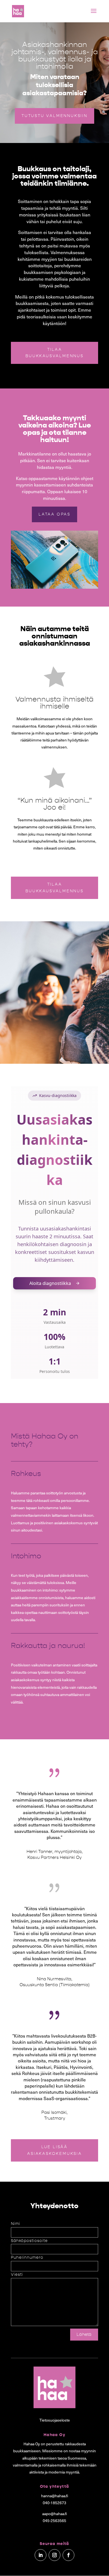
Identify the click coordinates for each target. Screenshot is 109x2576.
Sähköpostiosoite (29, 2241)
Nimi (16, 2224)
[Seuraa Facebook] (68, 2555)
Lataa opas (54, 514)
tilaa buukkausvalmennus (54, 888)
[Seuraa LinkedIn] (41, 2555)
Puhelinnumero (27, 2257)
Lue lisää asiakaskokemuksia (54, 2150)
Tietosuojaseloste (55, 2420)
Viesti (17, 2275)
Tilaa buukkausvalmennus (54, 353)
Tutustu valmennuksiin (54, 116)
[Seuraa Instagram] (54, 2555)
